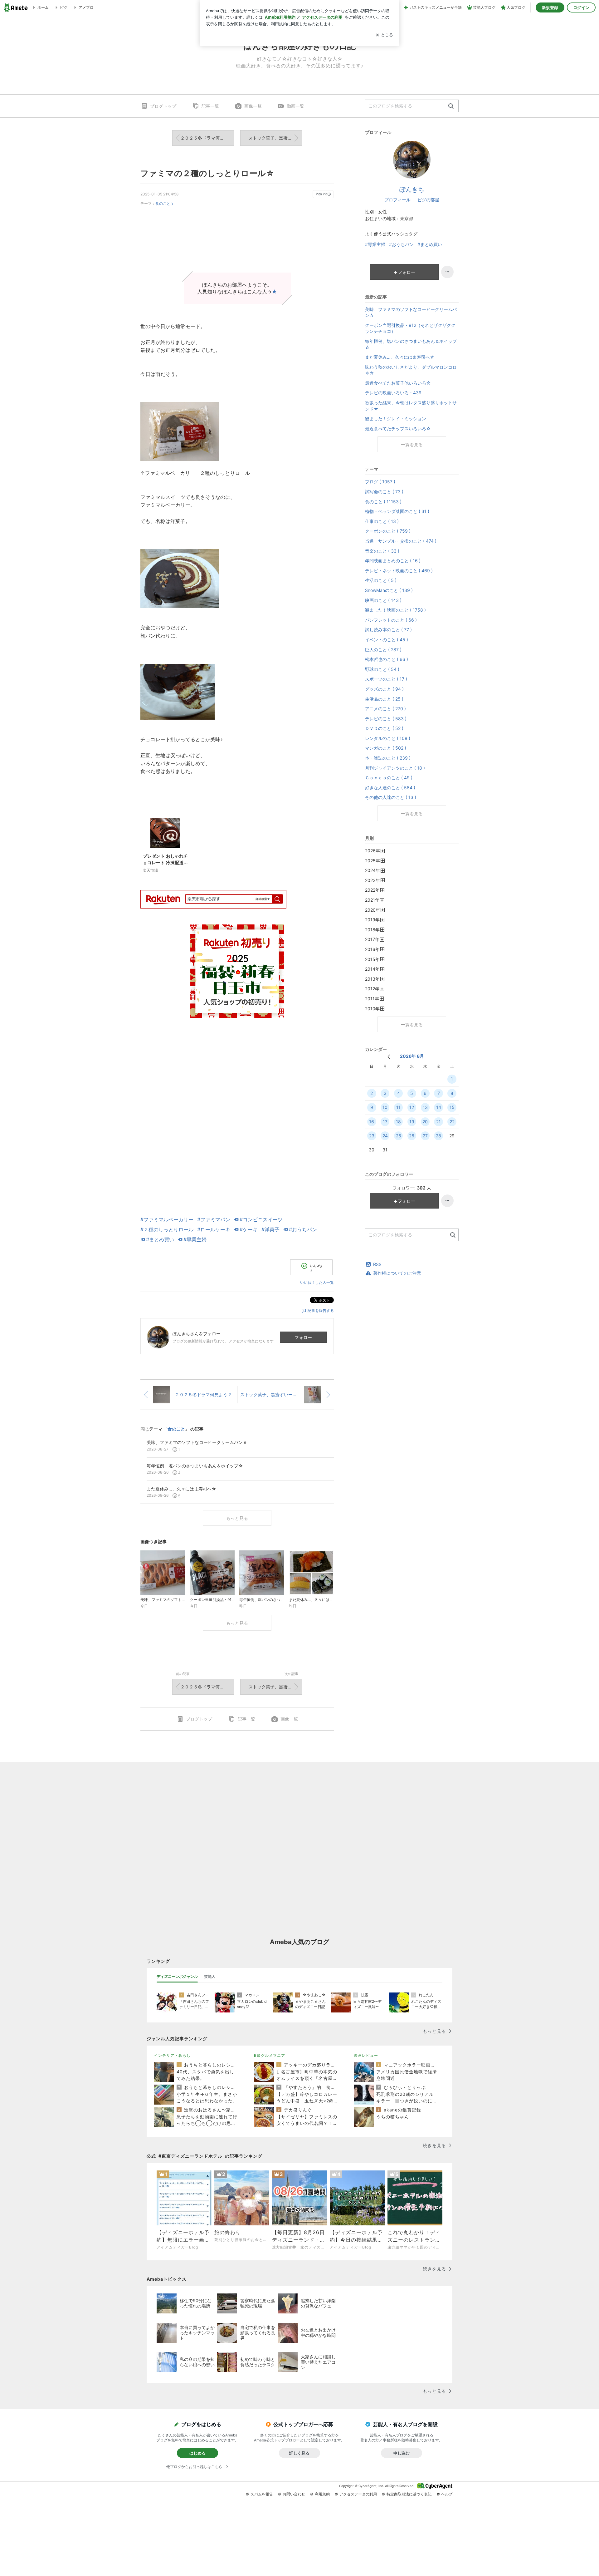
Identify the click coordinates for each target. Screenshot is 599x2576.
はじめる (197, 2453)
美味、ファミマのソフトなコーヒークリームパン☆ (411, 312)
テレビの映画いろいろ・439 (393, 393)
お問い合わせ (294, 2494)
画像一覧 (253, 106)
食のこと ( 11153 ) (383, 502)
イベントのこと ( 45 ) (387, 640)
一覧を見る (412, 444)
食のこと (163, 203)
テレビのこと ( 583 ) (386, 719)
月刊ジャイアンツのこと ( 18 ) (395, 768)
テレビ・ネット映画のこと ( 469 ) (399, 571)
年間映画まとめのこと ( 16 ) (393, 561)
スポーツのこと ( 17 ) (386, 679)
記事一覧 (210, 106)
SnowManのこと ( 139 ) (389, 590)
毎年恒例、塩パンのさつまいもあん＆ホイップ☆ (411, 344)
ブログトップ (163, 106)
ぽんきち (412, 190)
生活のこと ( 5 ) (381, 580)
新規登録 (550, 7)
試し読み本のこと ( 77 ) (388, 630)
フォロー (303, 1337)
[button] (237, 242)
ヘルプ (447, 2494)
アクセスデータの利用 (358, 2494)
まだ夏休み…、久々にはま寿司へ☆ (400, 357)
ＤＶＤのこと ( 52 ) (384, 728)
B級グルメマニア (270, 2055)
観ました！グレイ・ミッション (396, 419)
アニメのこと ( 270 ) (385, 709)
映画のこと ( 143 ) (383, 600)
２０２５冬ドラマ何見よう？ (207, 138)
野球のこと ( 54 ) (382, 669)
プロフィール (397, 200)
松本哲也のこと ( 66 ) (387, 659)
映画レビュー (366, 2055)
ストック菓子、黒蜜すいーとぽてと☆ (275, 138)
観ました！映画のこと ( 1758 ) (395, 610)
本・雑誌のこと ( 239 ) (388, 758)
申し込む (402, 2453)
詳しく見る (299, 2453)
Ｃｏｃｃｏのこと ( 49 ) (389, 778)
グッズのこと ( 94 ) (384, 689)
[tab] (177, 1977)
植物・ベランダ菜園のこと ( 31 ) (397, 511)
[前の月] (389, 1057)
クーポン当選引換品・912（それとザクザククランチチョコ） (410, 328)
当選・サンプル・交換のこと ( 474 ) (401, 541)
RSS (377, 1264)
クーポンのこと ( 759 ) (388, 531)
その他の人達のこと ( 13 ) (391, 797)
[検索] (451, 106)
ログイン (581, 7)
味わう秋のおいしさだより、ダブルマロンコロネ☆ (411, 370)
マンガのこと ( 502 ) (386, 748)
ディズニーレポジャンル (177, 1976)
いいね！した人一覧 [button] (317, 1282)
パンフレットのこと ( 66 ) (391, 620)
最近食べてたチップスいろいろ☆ (398, 429)
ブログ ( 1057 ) (380, 482)
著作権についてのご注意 (397, 1273)
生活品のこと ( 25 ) (384, 699)
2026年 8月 (412, 1056)
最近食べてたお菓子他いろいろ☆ (398, 383)
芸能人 (210, 1976)
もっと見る (237, 1518)
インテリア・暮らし (172, 2055)
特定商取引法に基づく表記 (409, 2494)
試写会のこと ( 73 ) (384, 492)
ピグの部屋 (428, 200)
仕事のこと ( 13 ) (382, 521)
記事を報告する (321, 1310)
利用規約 (322, 2494)
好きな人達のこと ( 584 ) (390, 788)
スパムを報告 (262, 2494)
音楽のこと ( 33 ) (382, 551)
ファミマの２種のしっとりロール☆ (207, 173)
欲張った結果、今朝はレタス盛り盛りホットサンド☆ (411, 406)
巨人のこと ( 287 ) (383, 650)
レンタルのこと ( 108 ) (388, 738)
